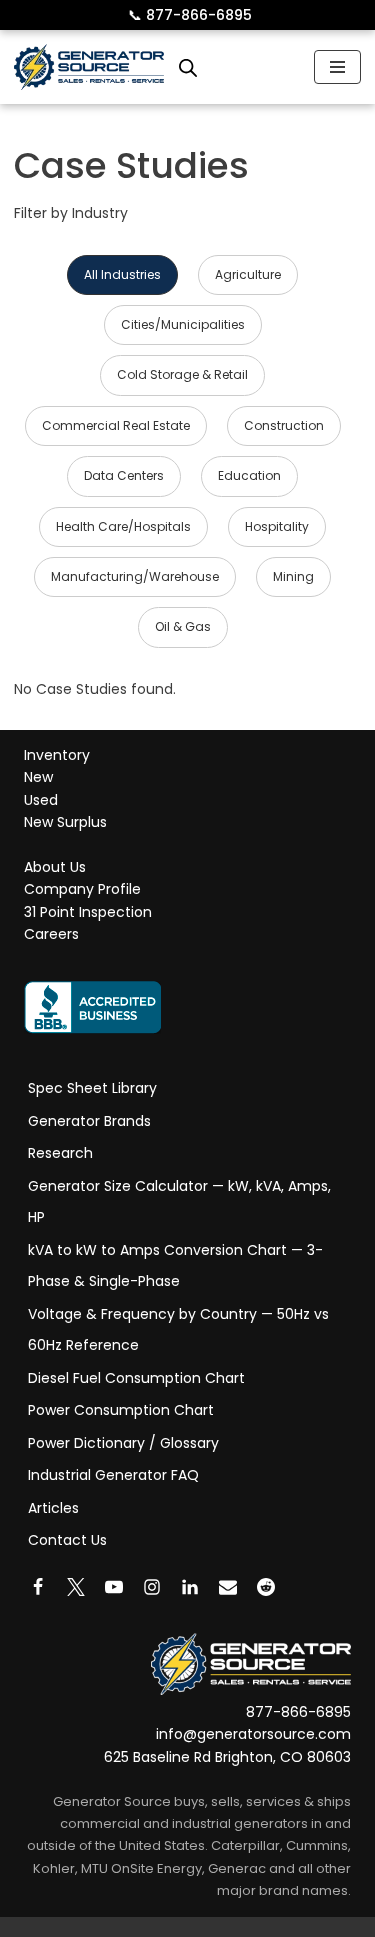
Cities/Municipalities (183, 324)
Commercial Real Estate (116, 425)
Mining (293, 576)
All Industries (122, 274)
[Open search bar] (188, 67)
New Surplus (65, 823)
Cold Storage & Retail (182, 374)
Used (41, 800)
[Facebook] (38, 1587)
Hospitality (277, 526)
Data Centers (124, 475)
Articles (53, 1508)
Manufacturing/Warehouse (135, 576)
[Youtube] (114, 1587)
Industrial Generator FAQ (113, 1475)
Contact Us (67, 1540)
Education (249, 475)
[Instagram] (152, 1587)
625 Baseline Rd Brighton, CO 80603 (227, 1757)
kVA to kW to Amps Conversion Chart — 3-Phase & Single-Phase (175, 1266)
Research (60, 1153)
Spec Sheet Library (92, 1088)
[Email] (228, 1587)
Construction (284, 425)
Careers (51, 935)
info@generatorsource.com (253, 1735)
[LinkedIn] (190, 1587)
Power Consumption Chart (121, 1410)
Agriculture (248, 274)
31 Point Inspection (88, 912)
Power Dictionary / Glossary (123, 1443)
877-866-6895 (190, 15)
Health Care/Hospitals (123, 526)
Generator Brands (89, 1121)
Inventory (57, 755)
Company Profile (82, 890)
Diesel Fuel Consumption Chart (136, 1378)
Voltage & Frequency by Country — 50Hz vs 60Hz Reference (178, 1330)
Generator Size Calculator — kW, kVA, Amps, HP (179, 1202)
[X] (76, 1587)
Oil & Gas (183, 626)
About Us (55, 867)
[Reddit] (266, 1587)
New (38, 778)
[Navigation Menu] (337, 67)
